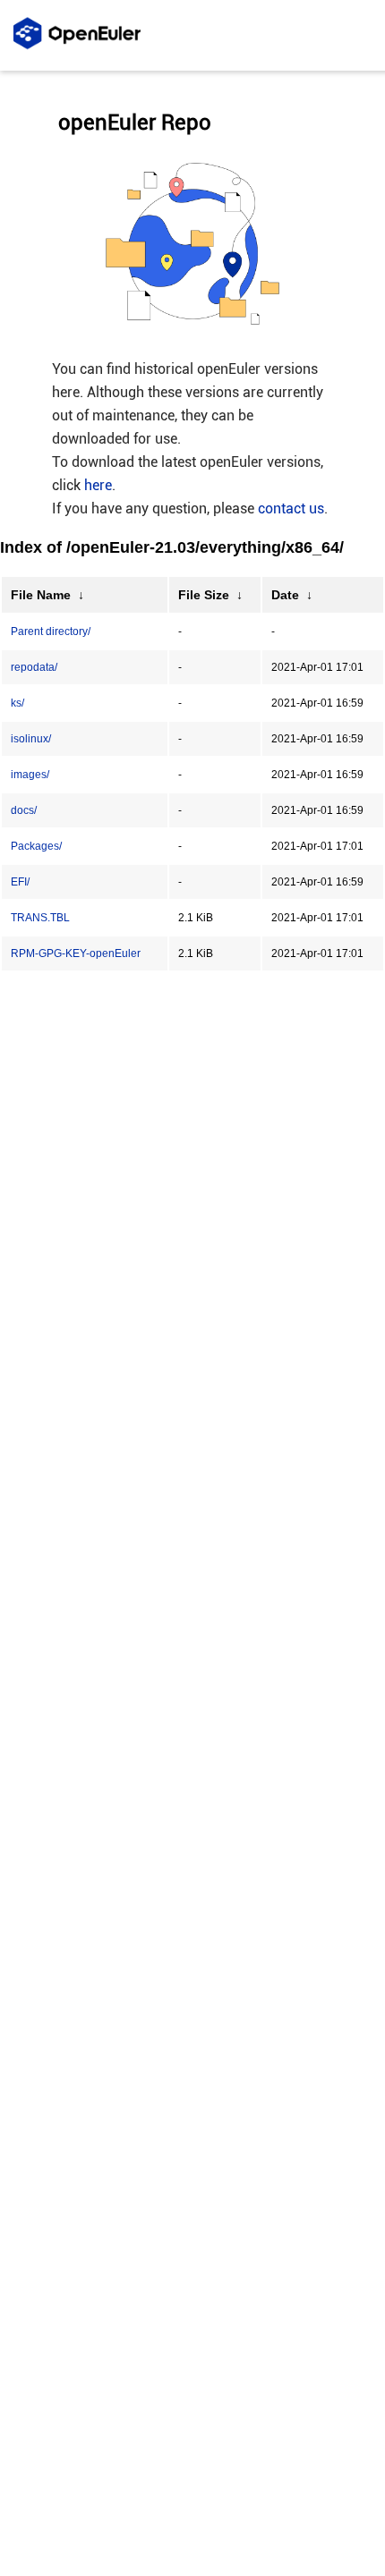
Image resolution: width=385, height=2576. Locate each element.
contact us (291, 508)
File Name (41, 595)
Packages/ (36, 846)
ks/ (17, 703)
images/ (30, 775)
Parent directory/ (51, 631)
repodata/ (34, 667)
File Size (204, 595)
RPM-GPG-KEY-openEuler (76, 953)
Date (285, 595)
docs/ (24, 810)
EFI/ (20, 882)
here (98, 485)
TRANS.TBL (40, 918)
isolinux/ (31, 739)
